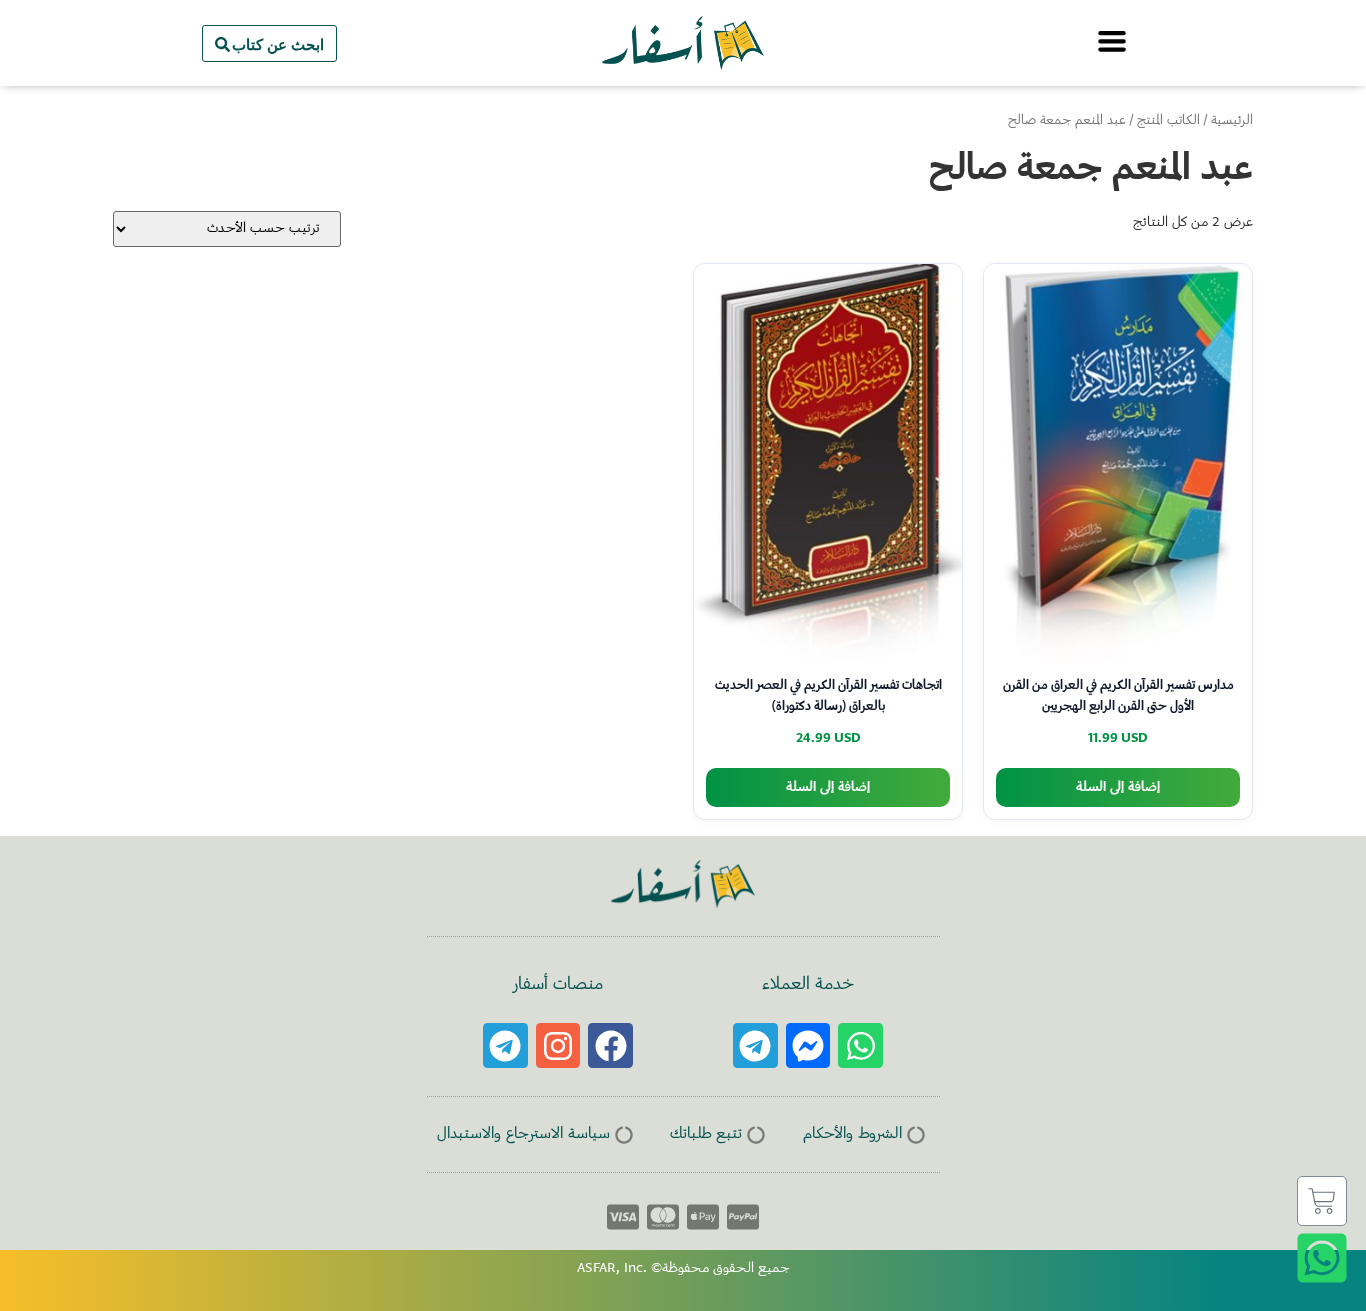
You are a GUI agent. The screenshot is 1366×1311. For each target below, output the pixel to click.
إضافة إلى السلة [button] (1118, 787)
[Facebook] (610, 1045)
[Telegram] (755, 1045)
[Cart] (1322, 1201)
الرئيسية (1232, 121)
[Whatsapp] (860, 1045)
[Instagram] (558, 1045)
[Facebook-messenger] (808, 1045)
